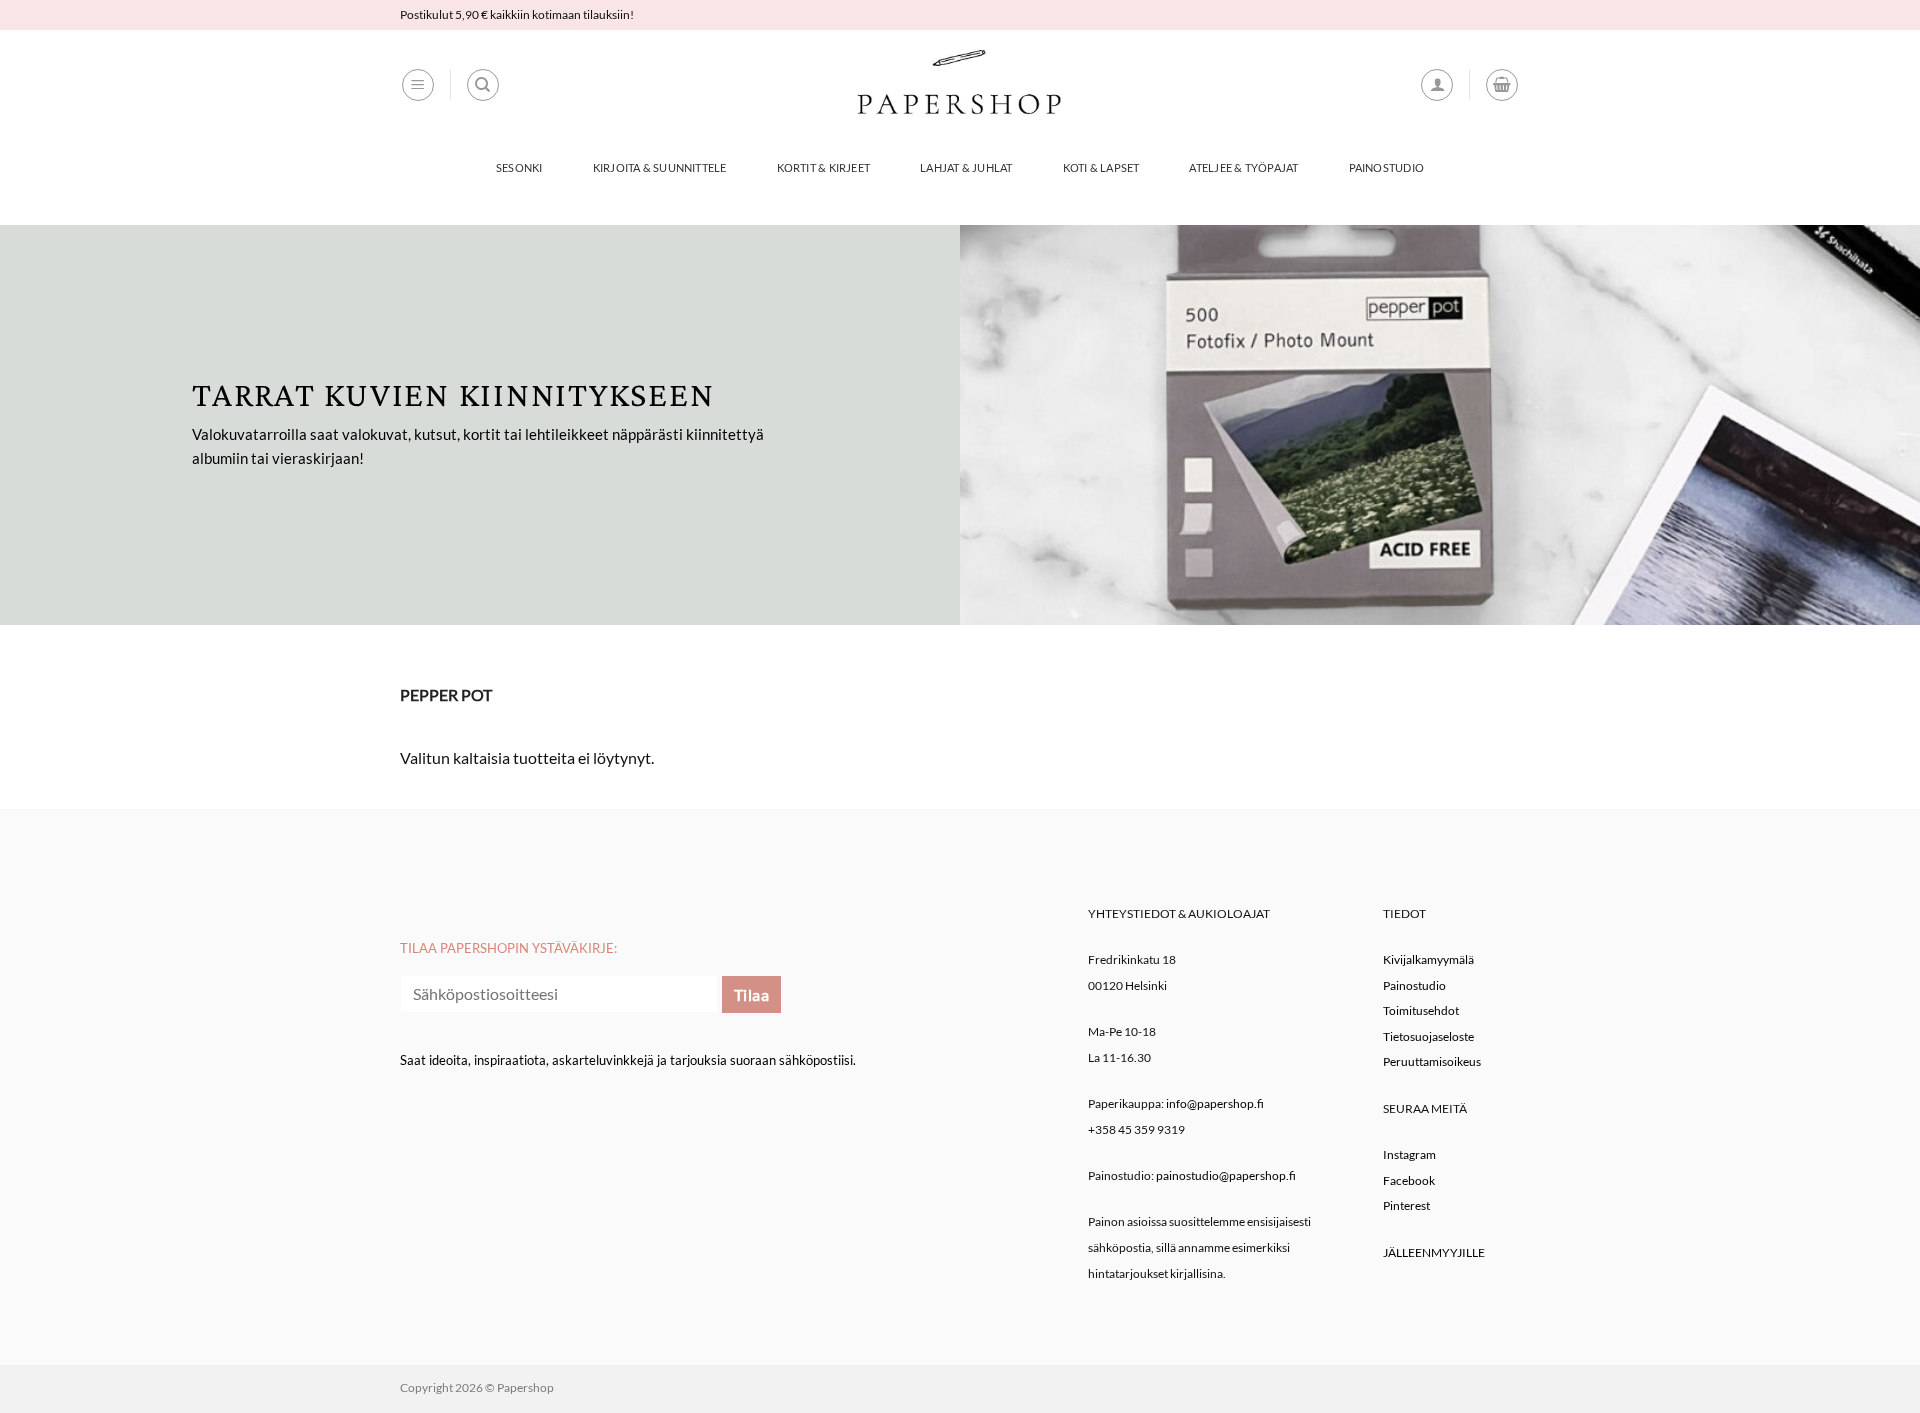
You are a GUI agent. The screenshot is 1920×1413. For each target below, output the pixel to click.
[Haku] (483, 85)
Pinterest (1406, 1205)
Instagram (1409, 1154)
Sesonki (519, 167)
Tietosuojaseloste (1428, 1036)
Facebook (1409, 1180)
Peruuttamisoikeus (1432, 1061)
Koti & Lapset (1101, 167)
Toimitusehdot (1421, 1010)
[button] (418, 85)
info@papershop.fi (1215, 1103)
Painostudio (1386, 167)
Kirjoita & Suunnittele (660, 167)
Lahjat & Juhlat (966, 167)
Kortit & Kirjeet (824, 167)
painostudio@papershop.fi (1226, 1175)
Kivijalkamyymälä (1428, 959)
